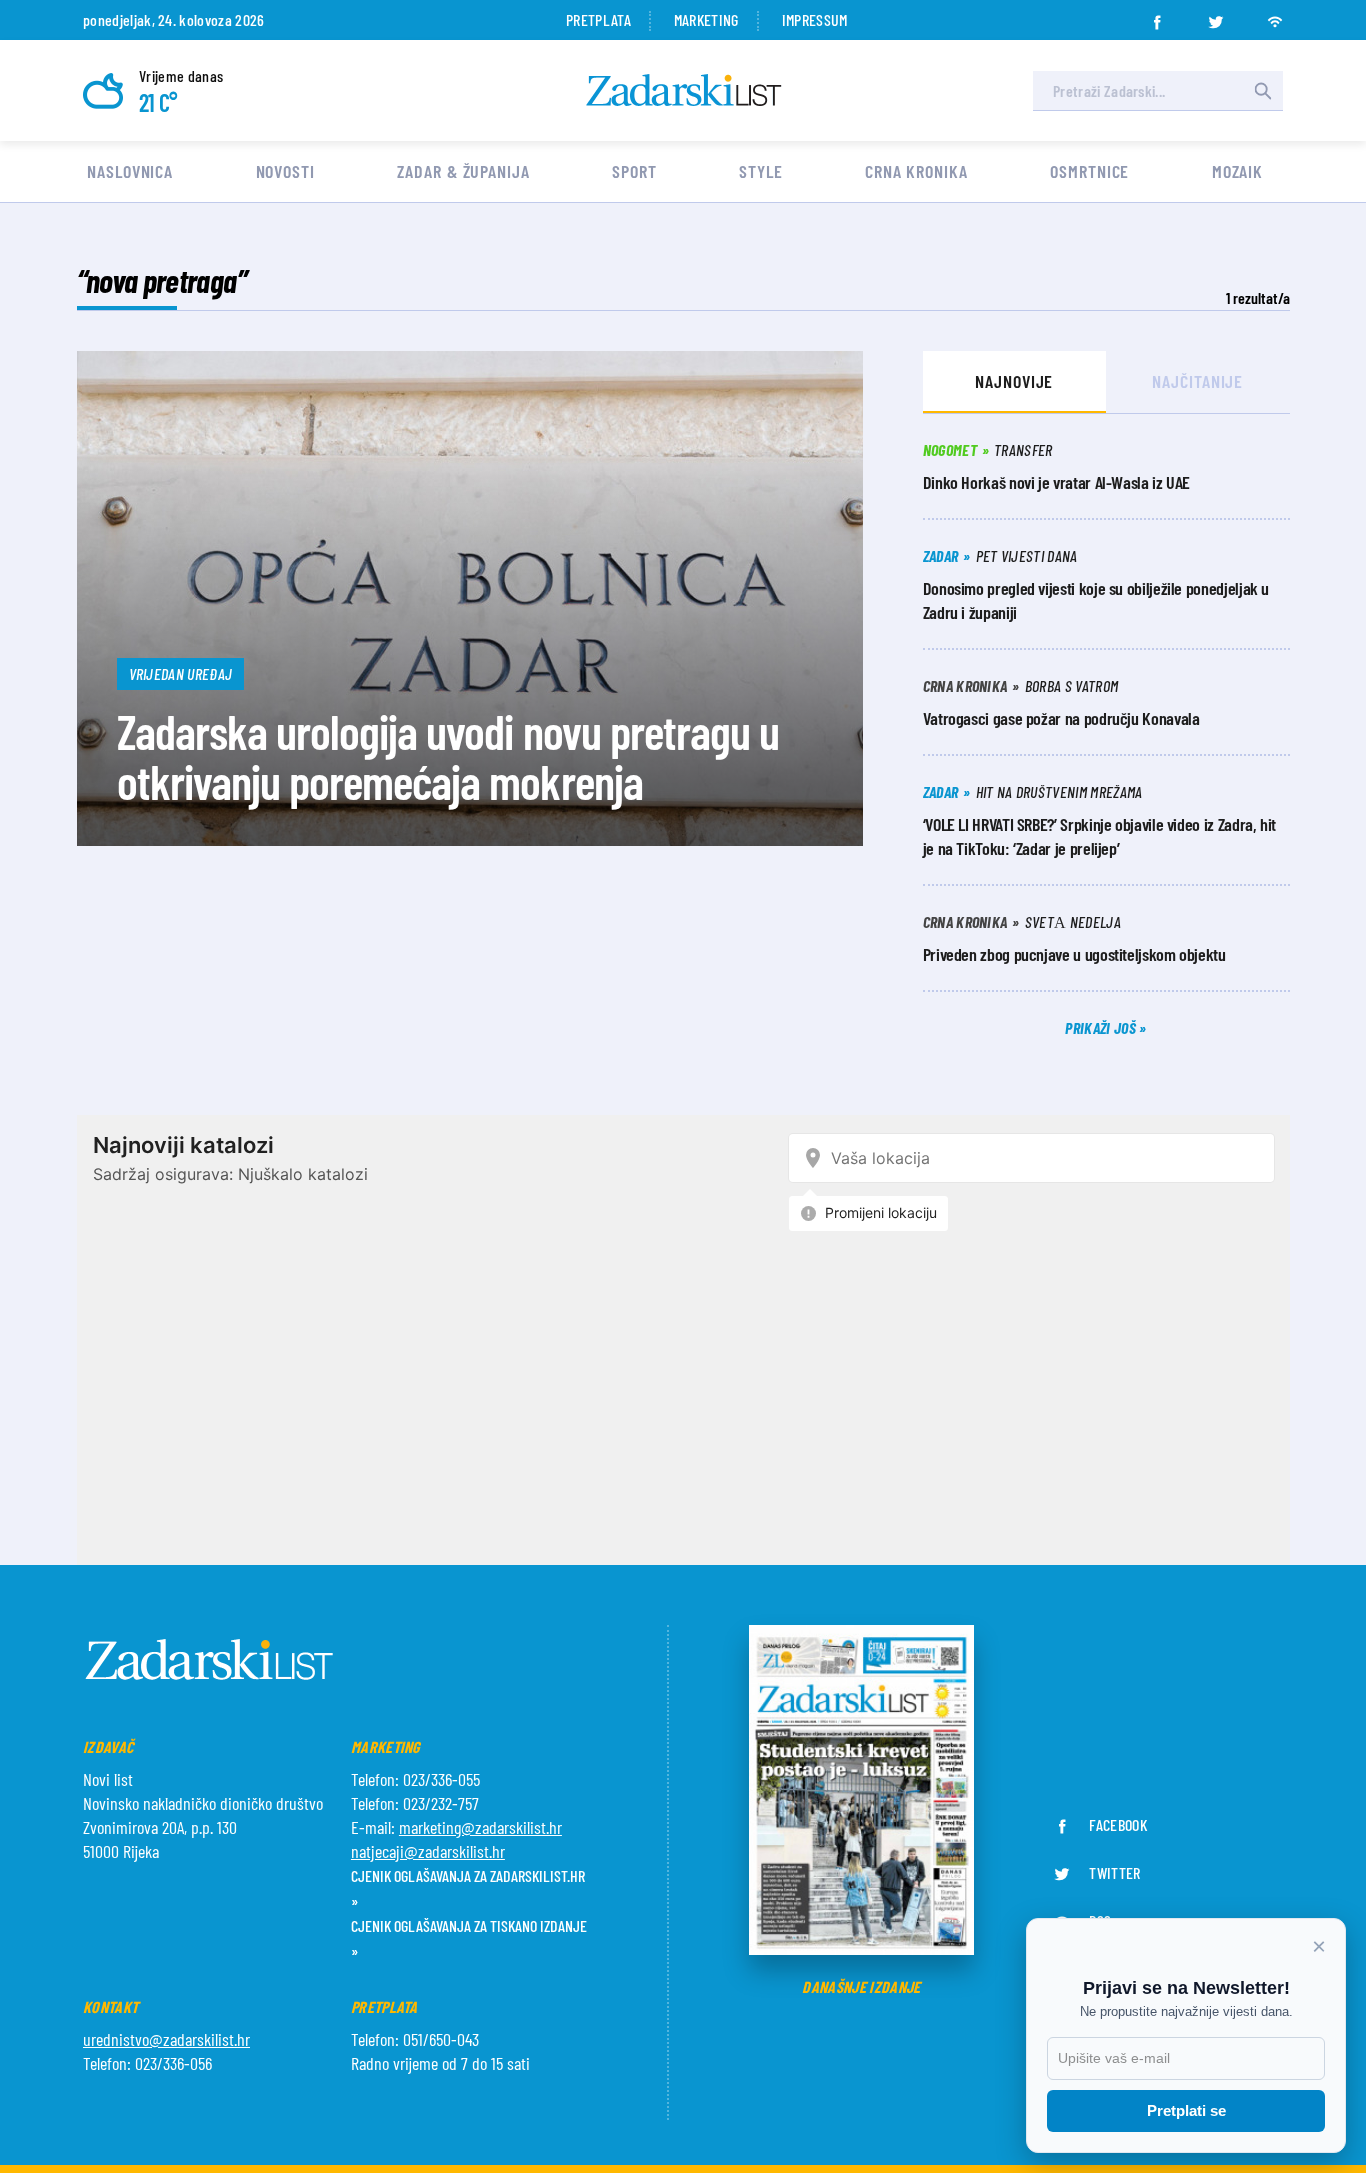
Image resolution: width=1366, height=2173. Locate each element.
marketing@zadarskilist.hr (480, 1827)
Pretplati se (1186, 2110)
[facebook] (1157, 16)
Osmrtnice (1089, 171)
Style (761, 171)
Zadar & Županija (463, 171)
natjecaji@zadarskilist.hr (428, 1851)
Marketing (706, 19)
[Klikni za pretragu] (1263, 91)
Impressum (815, 19)
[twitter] (1216, 16)
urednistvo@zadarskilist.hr (166, 2039)
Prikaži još (1102, 1027)
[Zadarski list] (684, 90)
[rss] (1275, 16)
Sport (634, 171)
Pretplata (598, 19)
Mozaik (1237, 171)
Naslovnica (130, 171)
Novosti (285, 171)
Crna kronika (916, 171)
